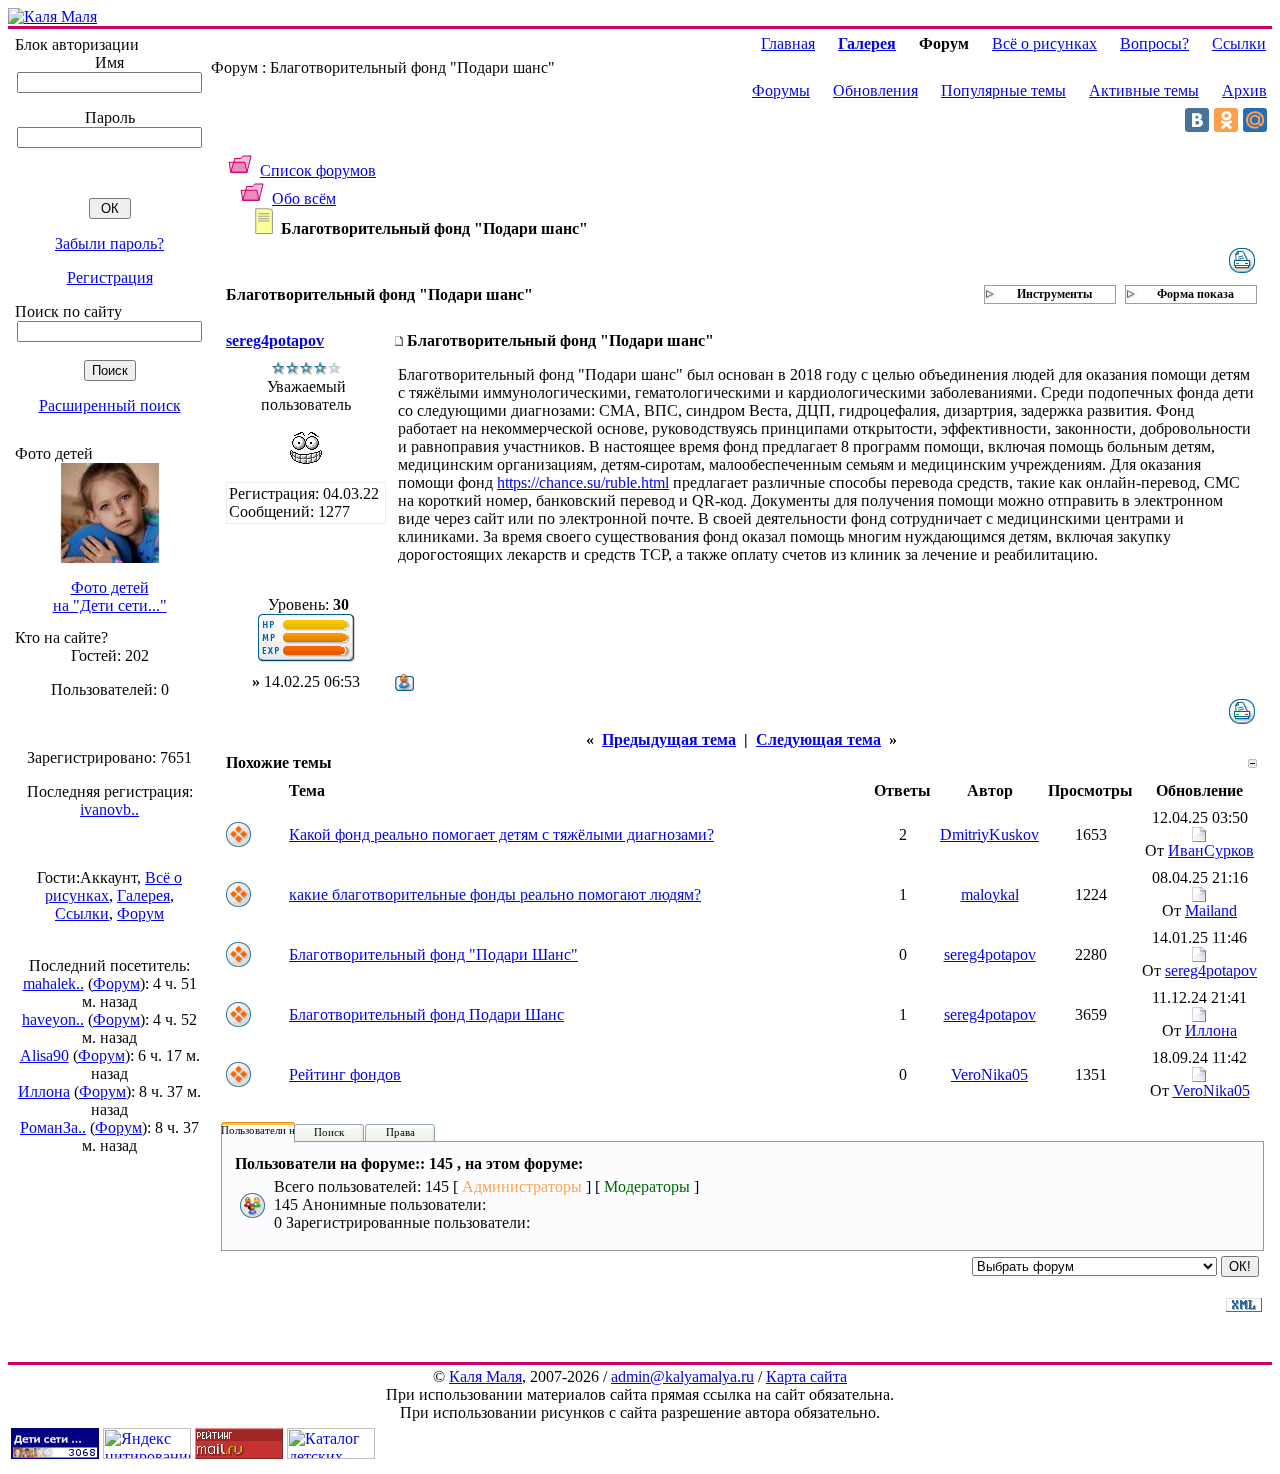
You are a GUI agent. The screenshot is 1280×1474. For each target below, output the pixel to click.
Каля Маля (485, 1376)
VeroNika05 (989, 1074)
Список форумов (318, 170)
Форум (140, 913)
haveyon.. (53, 1019)
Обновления (875, 90)
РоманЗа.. (53, 1127)
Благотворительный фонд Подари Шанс (426, 1014)
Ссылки (82, 913)
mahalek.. (53, 983)
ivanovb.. (109, 809)
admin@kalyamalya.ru (682, 1376)
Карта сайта (806, 1376)
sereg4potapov (275, 340)
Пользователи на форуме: (282, 1130)
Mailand (1211, 910)
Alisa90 (44, 1055)
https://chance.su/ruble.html (583, 482)
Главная (788, 43)
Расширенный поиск (110, 405)
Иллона (44, 1091)
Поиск (329, 1132)
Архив (1244, 90)
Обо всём (304, 198)
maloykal (990, 894)
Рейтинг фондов (345, 1074)
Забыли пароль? (109, 243)
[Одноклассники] (1226, 120)
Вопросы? (1154, 43)
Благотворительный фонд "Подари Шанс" (433, 954)
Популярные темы (1003, 90)
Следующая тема (818, 739)
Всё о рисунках (1044, 43)
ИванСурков (1211, 850)
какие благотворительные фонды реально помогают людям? (495, 894)
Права (400, 1132)
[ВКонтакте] (1197, 120)
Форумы (781, 90)
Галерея (143, 895)
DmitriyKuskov (989, 834)
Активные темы (1144, 90)
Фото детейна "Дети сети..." (110, 596)
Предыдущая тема (669, 739)
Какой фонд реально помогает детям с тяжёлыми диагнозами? (501, 834)
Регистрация (110, 277)
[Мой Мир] (1255, 120)
